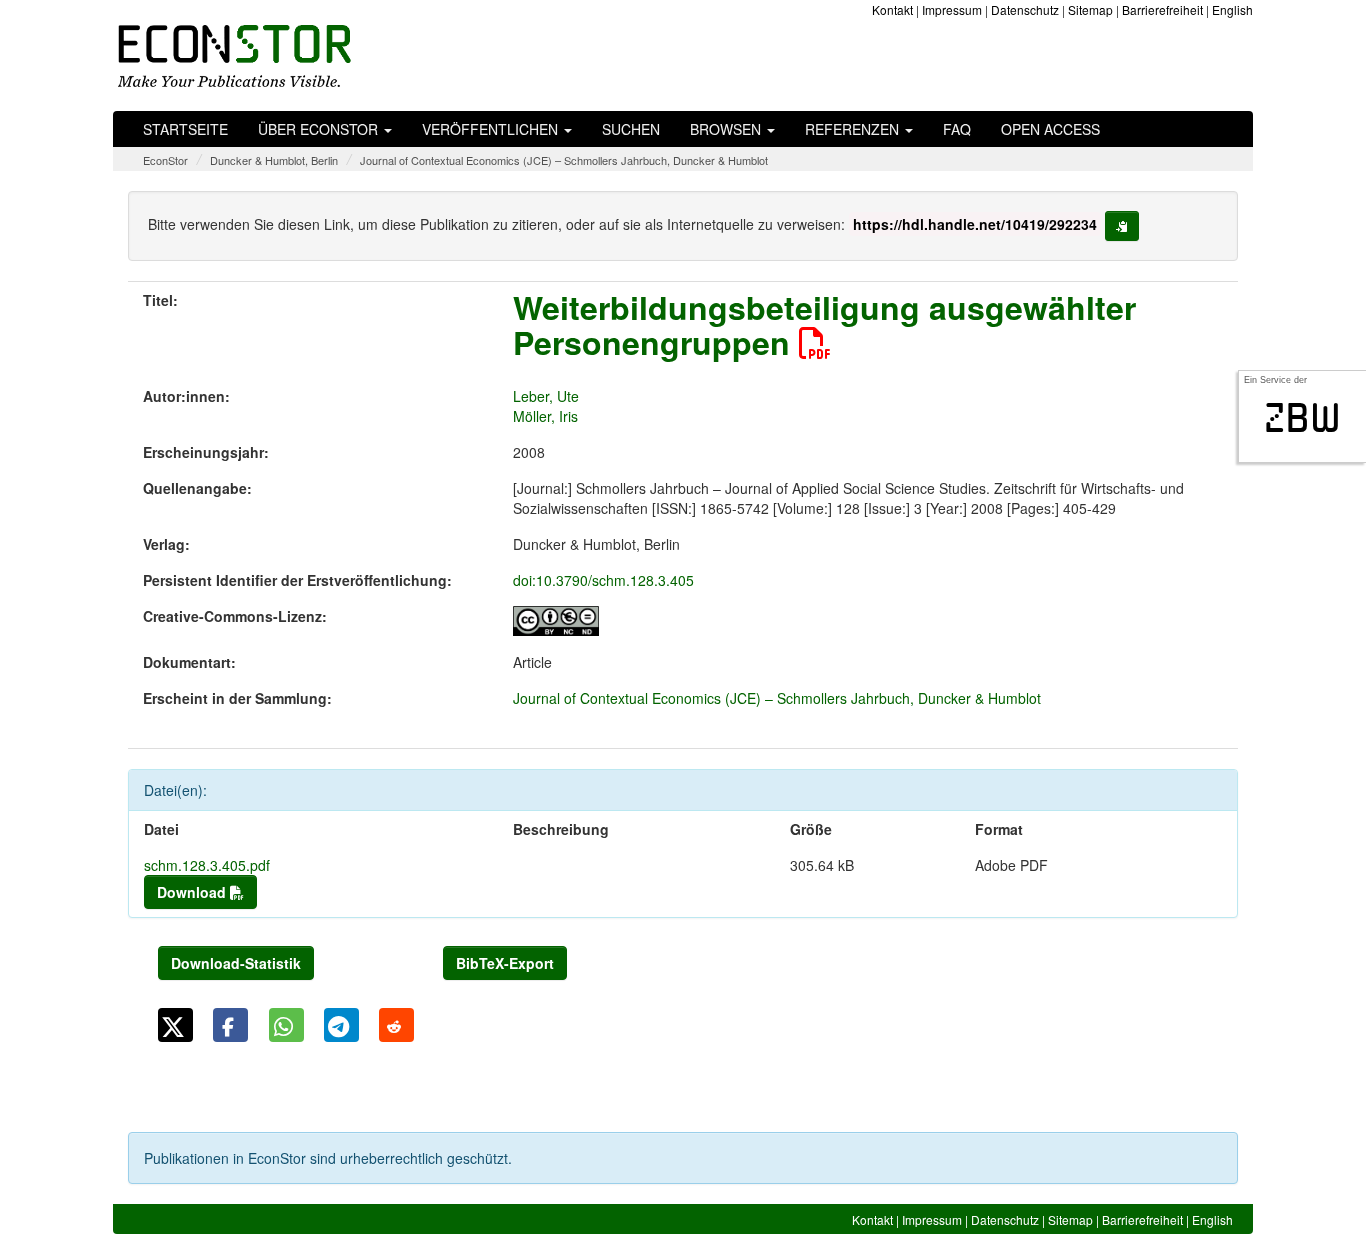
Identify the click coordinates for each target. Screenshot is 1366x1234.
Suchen (631, 129)
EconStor (165, 160)
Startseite (185, 129)
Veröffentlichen (492, 129)
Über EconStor (320, 129)
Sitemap (1090, 9)
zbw (1302, 418)
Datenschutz (1025, 9)
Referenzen (854, 129)
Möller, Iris (545, 416)
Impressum (952, 9)
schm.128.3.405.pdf (207, 865)
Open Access (1050, 129)
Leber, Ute (546, 396)
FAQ (957, 129)
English (1232, 9)
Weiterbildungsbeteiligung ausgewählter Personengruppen (824, 324)
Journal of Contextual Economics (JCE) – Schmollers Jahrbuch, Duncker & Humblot (564, 160)
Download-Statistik (236, 963)
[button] (175, 1025)
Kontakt (892, 9)
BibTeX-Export (505, 963)
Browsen (727, 129)
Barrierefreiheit (1162, 9)
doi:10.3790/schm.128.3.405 (603, 580)
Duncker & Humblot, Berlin (274, 160)
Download (193, 892)
